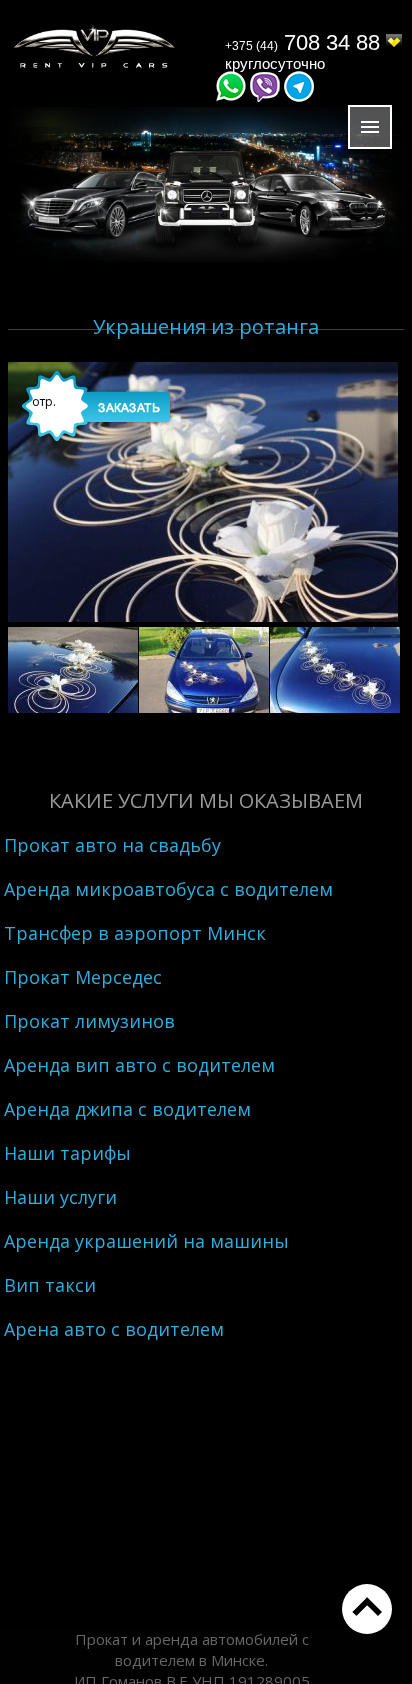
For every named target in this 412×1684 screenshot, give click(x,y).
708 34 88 (305, 42)
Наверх (367, 1609)
